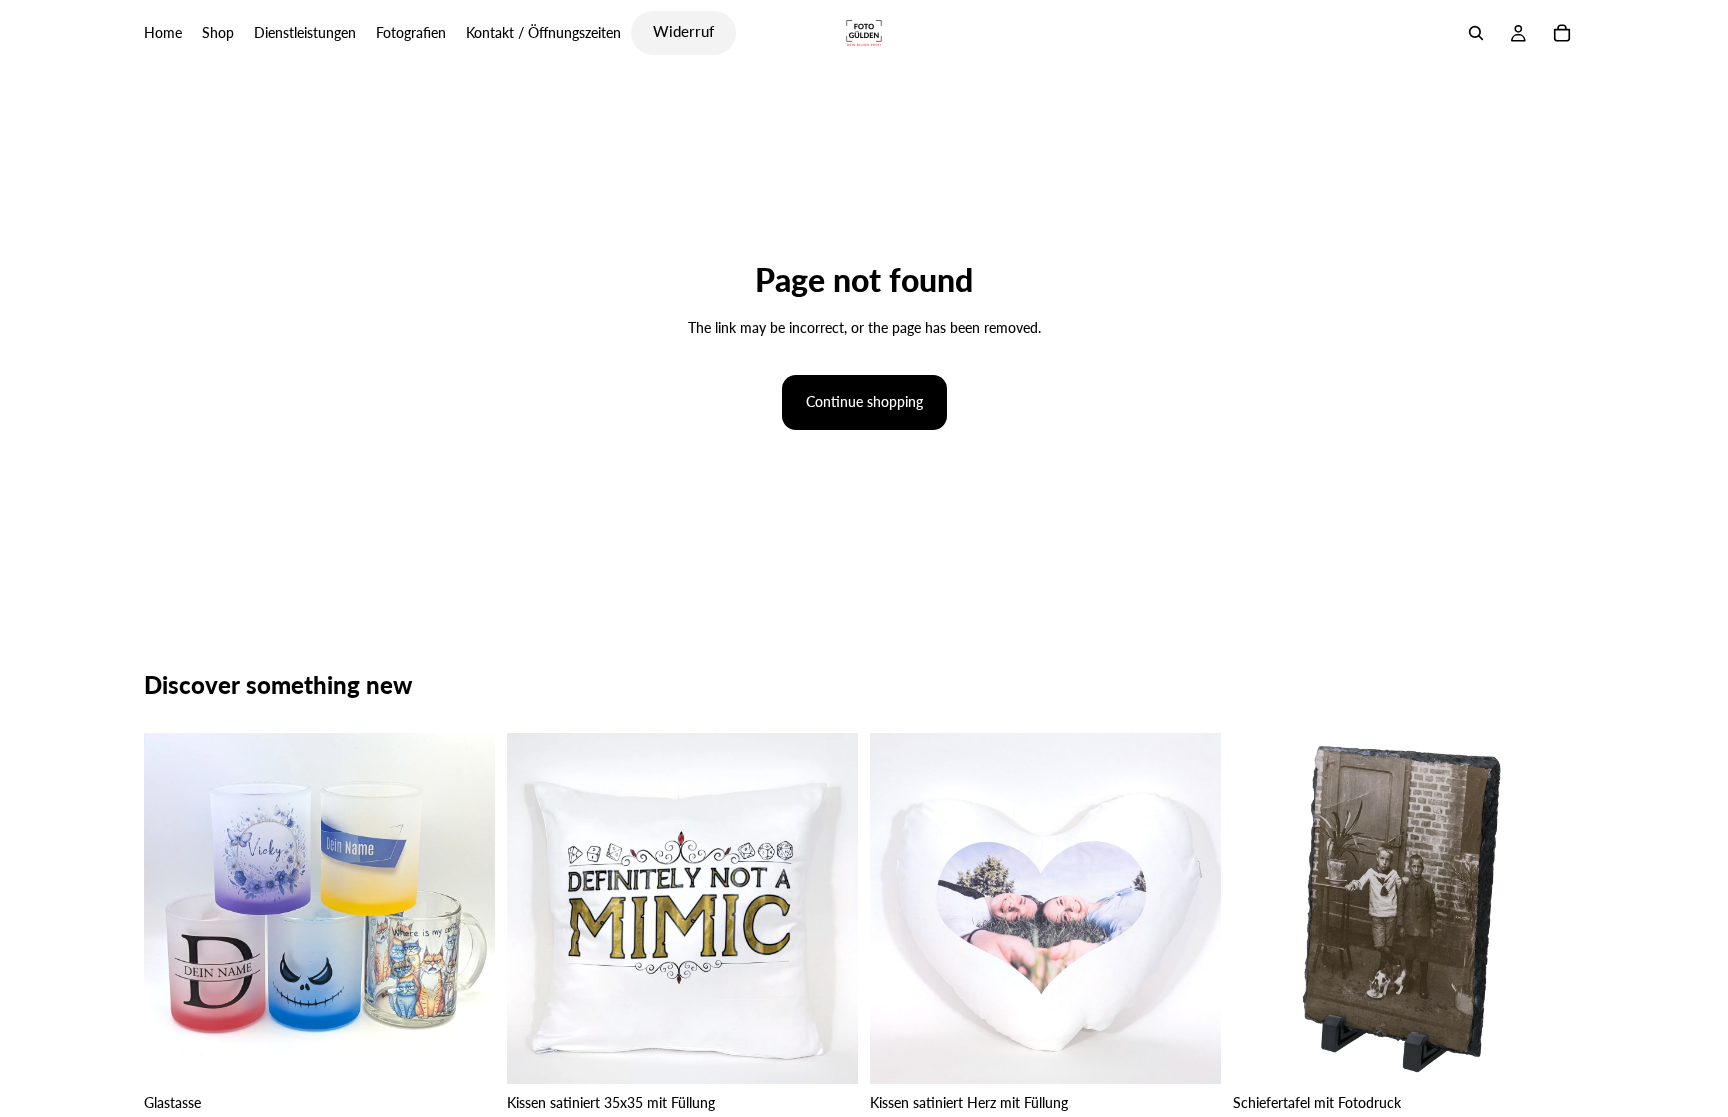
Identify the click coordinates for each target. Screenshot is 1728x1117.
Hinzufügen (844, 1052)
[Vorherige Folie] (174, 908)
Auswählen (481, 1052)
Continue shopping (864, 401)
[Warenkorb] (1562, 33)
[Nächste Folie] (465, 908)
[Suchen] (1476, 33)
